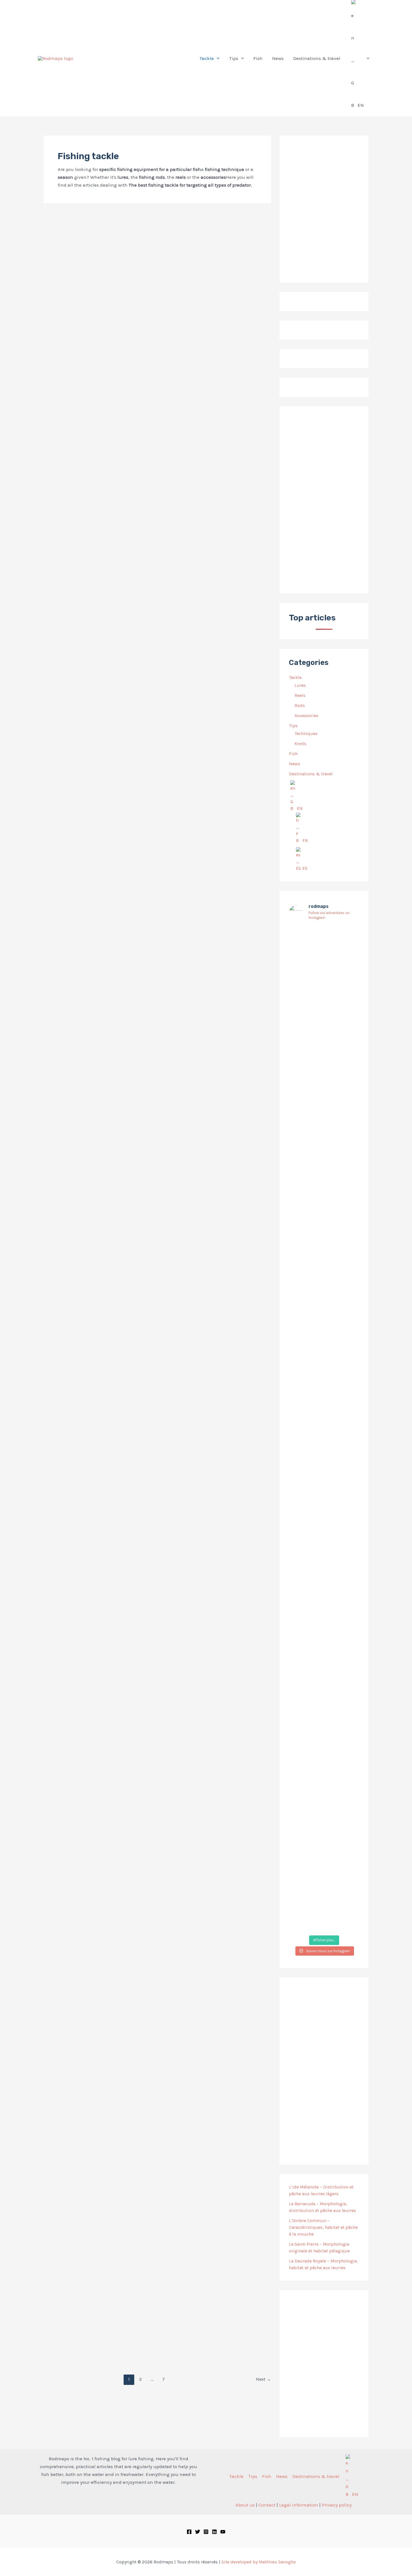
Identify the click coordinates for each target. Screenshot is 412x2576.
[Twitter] (198, 2532)
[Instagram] (206, 2532)
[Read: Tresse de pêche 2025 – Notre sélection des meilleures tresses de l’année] (217, 2109)
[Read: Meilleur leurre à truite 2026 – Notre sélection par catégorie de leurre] (217, 609)
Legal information (299, 2505)
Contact (267, 2505)
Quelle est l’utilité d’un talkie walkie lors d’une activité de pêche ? (98, 337)
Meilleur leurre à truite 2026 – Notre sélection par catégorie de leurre (214, 838)
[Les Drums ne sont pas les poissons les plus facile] (300, 1385)
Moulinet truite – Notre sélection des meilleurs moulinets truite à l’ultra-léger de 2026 (96, 838)
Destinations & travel (311, 774)
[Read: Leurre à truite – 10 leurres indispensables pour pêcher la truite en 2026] (98, 1110)
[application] (217, 58)
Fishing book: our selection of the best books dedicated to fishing (96, 2334)
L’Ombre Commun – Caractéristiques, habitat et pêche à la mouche (323, 2227)
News (295, 764)
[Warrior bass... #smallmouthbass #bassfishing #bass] (300, 1190)
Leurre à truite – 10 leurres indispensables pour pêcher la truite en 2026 (91, 1338)
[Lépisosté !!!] (300, 936)
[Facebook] (189, 2532)
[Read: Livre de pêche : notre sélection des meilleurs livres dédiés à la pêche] (98, 2109)
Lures (300, 685)
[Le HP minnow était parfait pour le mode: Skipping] (324, 985)
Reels (300, 695)
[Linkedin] (214, 2532)
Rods (300, 705)
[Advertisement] (324, 500)
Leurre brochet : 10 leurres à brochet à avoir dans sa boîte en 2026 (213, 1338)
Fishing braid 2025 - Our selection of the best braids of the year (216, 2334)
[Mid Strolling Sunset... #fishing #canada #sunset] (348, 1715)
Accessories (306, 716)
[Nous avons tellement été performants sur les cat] (324, 1796)
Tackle (295, 677)
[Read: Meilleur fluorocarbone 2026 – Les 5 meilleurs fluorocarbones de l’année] (217, 1610)
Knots (300, 744)
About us (245, 2505)
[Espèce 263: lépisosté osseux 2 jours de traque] (300, 1810)
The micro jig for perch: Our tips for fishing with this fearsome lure (98, 1834)
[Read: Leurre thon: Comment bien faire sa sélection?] (187, 315)
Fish (293, 754)
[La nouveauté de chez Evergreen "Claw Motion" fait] (324, 1493)
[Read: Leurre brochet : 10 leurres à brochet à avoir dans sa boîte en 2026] (217, 1110)
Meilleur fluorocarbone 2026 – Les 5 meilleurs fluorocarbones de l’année (216, 1837)
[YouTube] (223, 2532)
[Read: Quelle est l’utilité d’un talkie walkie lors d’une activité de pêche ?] (86, 315)
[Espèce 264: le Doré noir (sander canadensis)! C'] (348, 1412)
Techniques (306, 733)
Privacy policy (337, 2505)
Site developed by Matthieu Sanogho (259, 2562)
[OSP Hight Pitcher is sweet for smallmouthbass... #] (348, 1226)
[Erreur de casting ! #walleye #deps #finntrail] (324, 1176)
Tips (293, 726)
